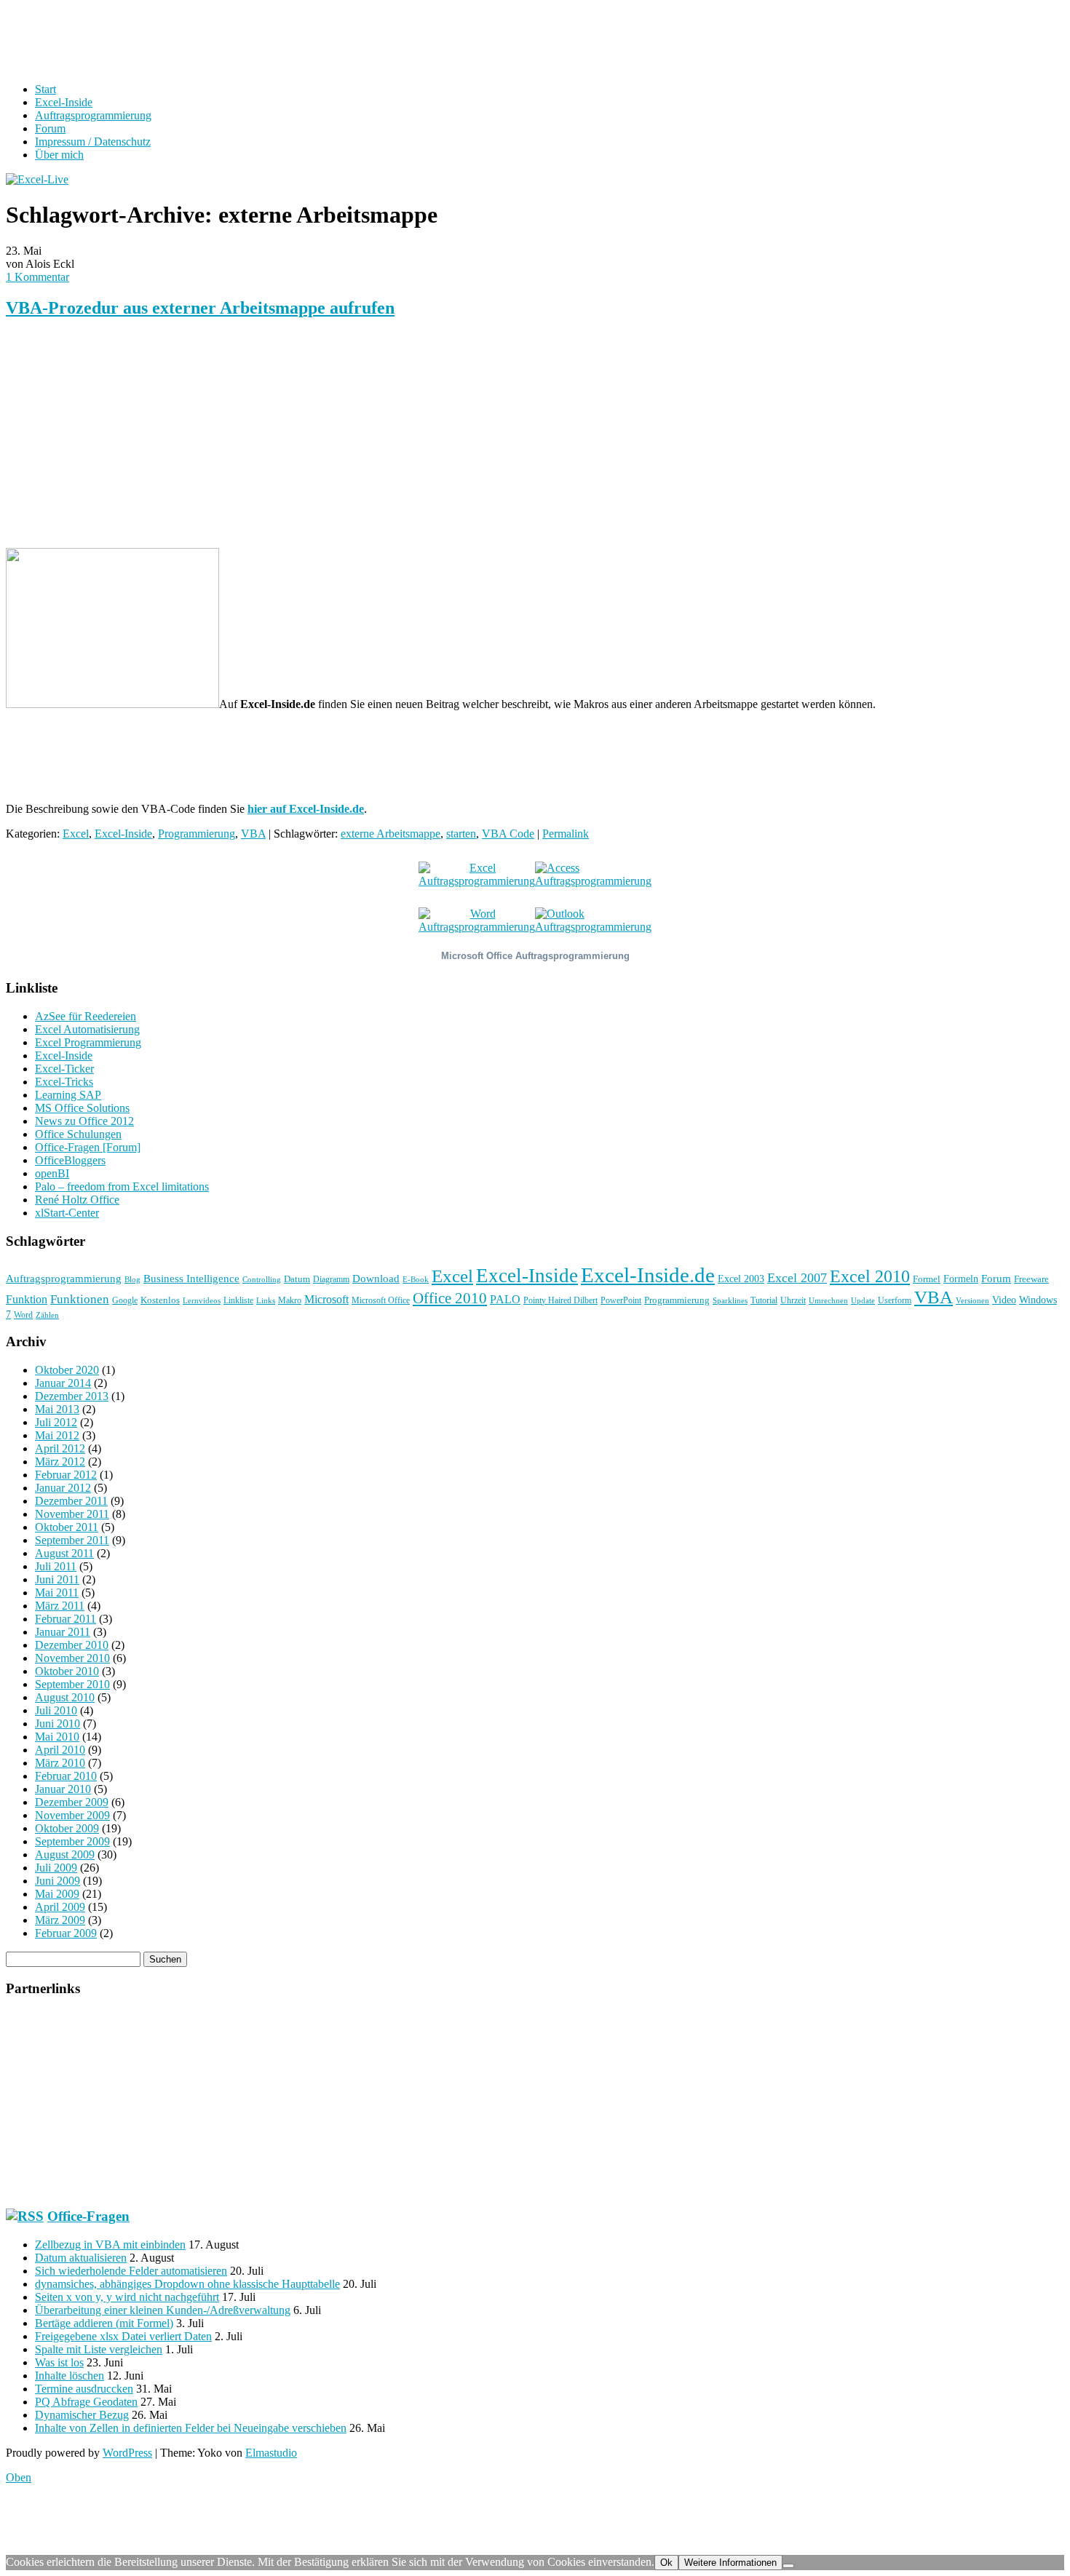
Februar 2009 (66, 1933)
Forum (50, 128)
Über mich (59, 155)
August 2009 (65, 1855)
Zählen (47, 1315)
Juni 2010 (58, 1724)
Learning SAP (68, 1095)
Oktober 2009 (67, 1828)
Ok (666, 2563)
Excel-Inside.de (648, 1275)
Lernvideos (202, 1301)
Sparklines (730, 1301)
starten (461, 834)
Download (376, 1278)
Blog (132, 1280)
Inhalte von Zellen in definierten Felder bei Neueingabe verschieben (191, 2428)
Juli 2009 (56, 1868)
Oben (19, 2477)
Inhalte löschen (70, 2376)
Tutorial (764, 1300)
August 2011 (64, 1553)
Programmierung (197, 834)
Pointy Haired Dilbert (560, 1300)
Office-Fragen (88, 2216)
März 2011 (60, 1606)
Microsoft (326, 1299)
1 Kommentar (37, 277)
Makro (290, 1300)
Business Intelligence (191, 1278)
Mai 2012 (57, 1435)
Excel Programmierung (88, 1042)
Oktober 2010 (67, 1671)
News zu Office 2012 (84, 1121)
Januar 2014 (63, 1383)
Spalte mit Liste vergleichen (99, 2349)
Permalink (566, 834)
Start (45, 89)
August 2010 (65, 1697)
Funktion (27, 1299)
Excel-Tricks (64, 1082)
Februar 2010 (66, 1776)
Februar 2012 (66, 1475)
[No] (788, 2566)
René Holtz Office (77, 1200)
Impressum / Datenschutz (93, 142)
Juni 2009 (58, 1881)
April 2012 (60, 1448)
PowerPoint (621, 1300)
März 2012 (60, 1462)
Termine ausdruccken (84, 2389)
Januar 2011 (63, 1632)
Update (863, 1301)
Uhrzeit (793, 1300)
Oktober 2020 (67, 1370)
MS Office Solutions (82, 1108)
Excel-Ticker (64, 1069)
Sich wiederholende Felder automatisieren (131, 2271)
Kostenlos (160, 1300)
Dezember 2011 (71, 1501)
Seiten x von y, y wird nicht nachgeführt (127, 2297)
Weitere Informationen (730, 2563)
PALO (505, 1299)
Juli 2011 (56, 1566)
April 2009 (60, 1907)
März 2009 (60, 1920)
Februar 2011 (66, 1619)
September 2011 (72, 1540)
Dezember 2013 (72, 1396)
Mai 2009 (57, 1894)
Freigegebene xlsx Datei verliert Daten (123, 2336)
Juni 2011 (57, 1579)
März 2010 (60, 1763)
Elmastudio (271, 2453)
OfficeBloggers (70, 1160)
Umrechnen (828, 1301)
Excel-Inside (64, 102)
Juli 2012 (56, 1422)
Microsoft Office (381, 1300)
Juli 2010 (56, 1710)
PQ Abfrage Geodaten (86, 2402)
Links (266, 1301)
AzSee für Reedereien (86, 1016)
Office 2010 (450, 1298)
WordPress (127, 2453)
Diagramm (331, 1279)
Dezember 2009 (72, 1802)
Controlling (262, 1280)
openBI (52, 1173)
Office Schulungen (78, 1134)
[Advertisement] (443, 434)
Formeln (961, 1279)
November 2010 (72, 1658)
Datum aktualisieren (81, 2258)
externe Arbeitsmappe (391, 834)
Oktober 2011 (67, 1527)
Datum (297, 1279)
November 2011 (72, 1514)
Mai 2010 (57, 1737)
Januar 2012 (63, 1488)
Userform (895, 1300)
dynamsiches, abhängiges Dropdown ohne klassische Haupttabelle (187, 2284)
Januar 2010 (63, 1789)
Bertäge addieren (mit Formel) (104, 2323)
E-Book (416, 1280)
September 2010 (72, 1684)
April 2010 (60, 1750)
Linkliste (238, 1300)
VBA (253, 834)
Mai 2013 (57, 1409)
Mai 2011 (57, 1593)
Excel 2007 (797, 1278)
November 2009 (72, 1815)
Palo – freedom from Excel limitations (122, 1186)
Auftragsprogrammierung (93, 115)
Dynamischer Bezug (82, 2415)
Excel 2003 (741, 1279)
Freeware (1031, 1279)
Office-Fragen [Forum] (88, 1147)
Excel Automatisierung (87, 1029)
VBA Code (508, 834)
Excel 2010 (870, 1276)
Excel (76, 834)
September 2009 (72, 1841)
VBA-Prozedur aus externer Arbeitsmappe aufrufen (200, 308)
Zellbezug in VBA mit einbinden (110, 2245)
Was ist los (59, 2362)
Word (23, 1315)
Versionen (972, 1301)
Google (125, 1300)
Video (1004, 1300)
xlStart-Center (67, 1213)
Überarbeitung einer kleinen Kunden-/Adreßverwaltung (163, 2310)
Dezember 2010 (72, 1645)
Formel (927, 1279)
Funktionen (80, 1299)
